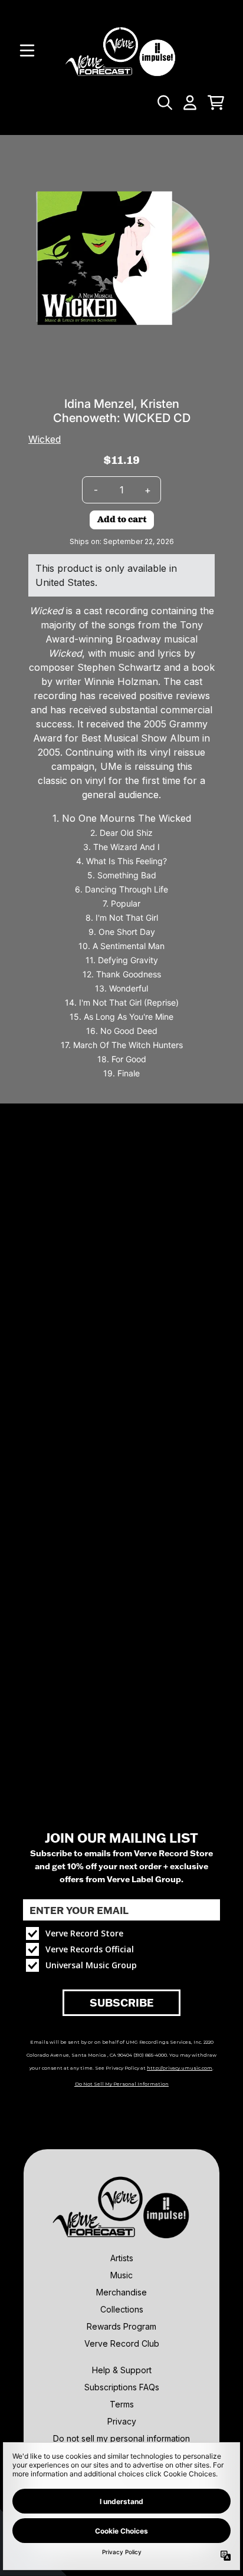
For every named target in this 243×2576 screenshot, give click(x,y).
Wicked (45, 439)
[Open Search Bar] (164, 103)
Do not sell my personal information (121, 2438)
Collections (122, 2309)
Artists (122, 2258)
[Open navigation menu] (27, 51)
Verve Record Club (122, 2343)
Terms (122, 2404)
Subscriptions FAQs (122, 2387)
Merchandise (121, 2292)
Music (121, 2275)
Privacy (122, 2421)
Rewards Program (121, 2326)
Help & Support (122, 2370)
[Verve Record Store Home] (121, 51)
